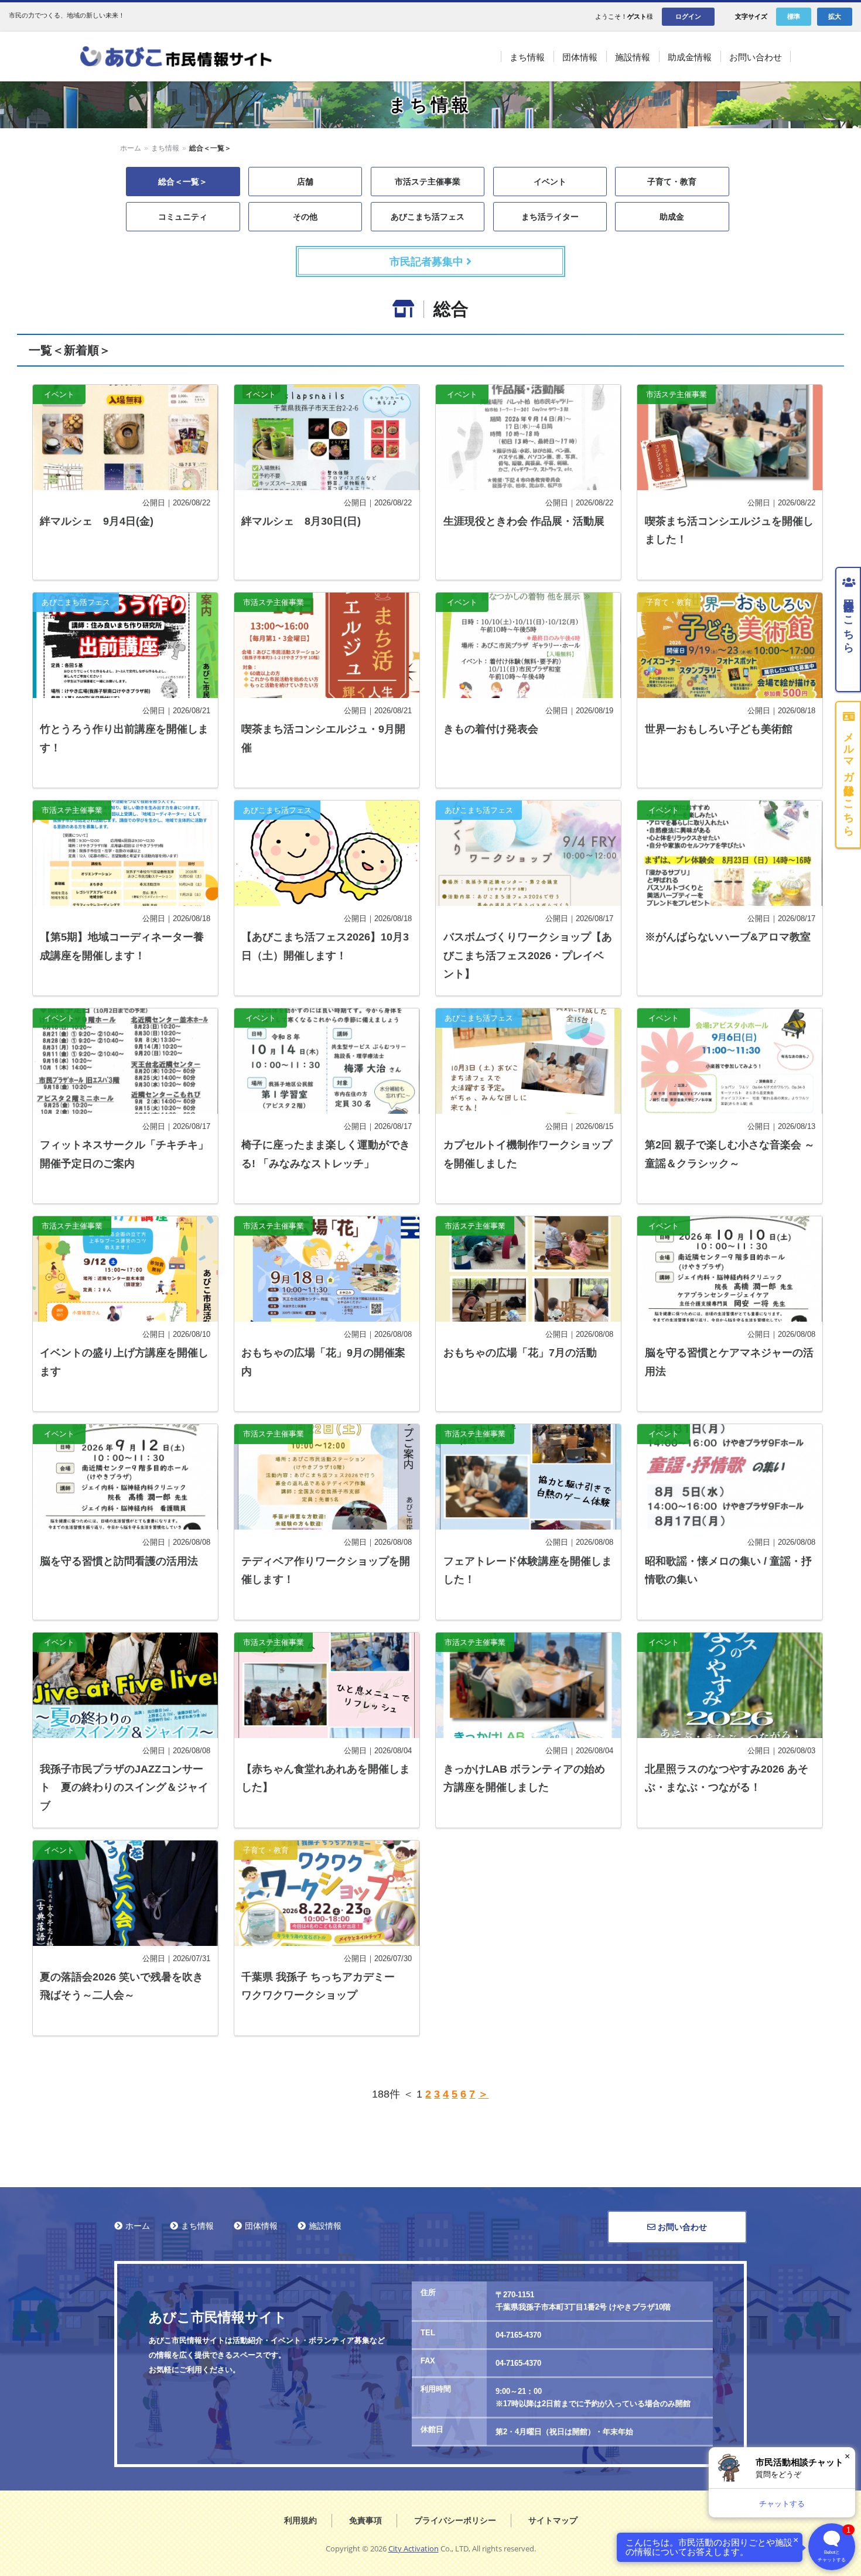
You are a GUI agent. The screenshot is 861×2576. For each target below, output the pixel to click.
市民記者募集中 (428, 262)
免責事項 (365, 2520)
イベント (550, 182)
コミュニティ (183, 217)
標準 (794, 16)
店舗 (305, 182)
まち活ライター (550, 217)
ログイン (688, 16)
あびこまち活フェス (428, 217)
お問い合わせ (681, 2227)
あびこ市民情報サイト (190, 57)
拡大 (835, 16)
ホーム (131, 148)
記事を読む (125, 482)
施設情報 (325, 2226)
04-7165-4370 (518, 2335)
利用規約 (300, 2520)
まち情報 (165, 148)
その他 (305, 217)
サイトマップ (553, 2520)
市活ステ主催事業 (428, 182)
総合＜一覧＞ (183, 182)
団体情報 (261, 2226)
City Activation (414, 2548)
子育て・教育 (672, 182)
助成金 (672, 217)
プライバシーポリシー (455, 2520)
